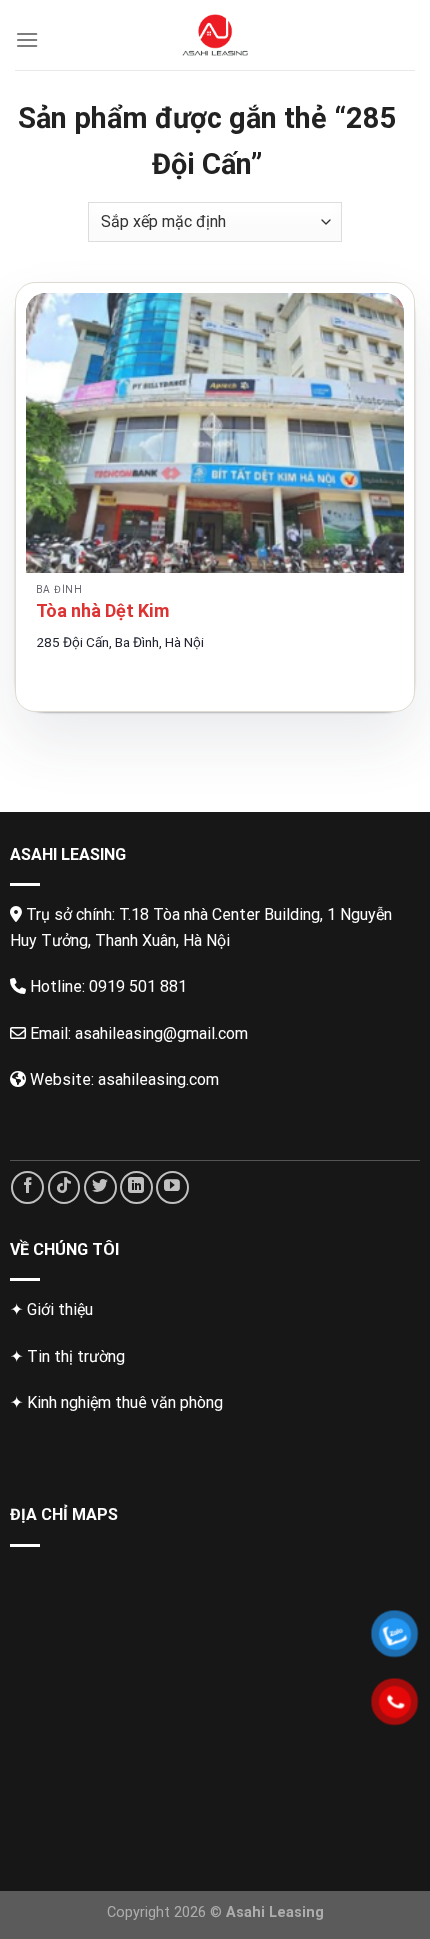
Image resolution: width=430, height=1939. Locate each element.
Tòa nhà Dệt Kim (102, 610)
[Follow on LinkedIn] (136, 1187)
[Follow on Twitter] (100, 1187)
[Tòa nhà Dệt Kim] (215, 433)
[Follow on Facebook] (27, 1187)
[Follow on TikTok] (64, 1187)
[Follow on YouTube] (172, 1187)
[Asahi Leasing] (215, 35)
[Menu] (27, 39)
